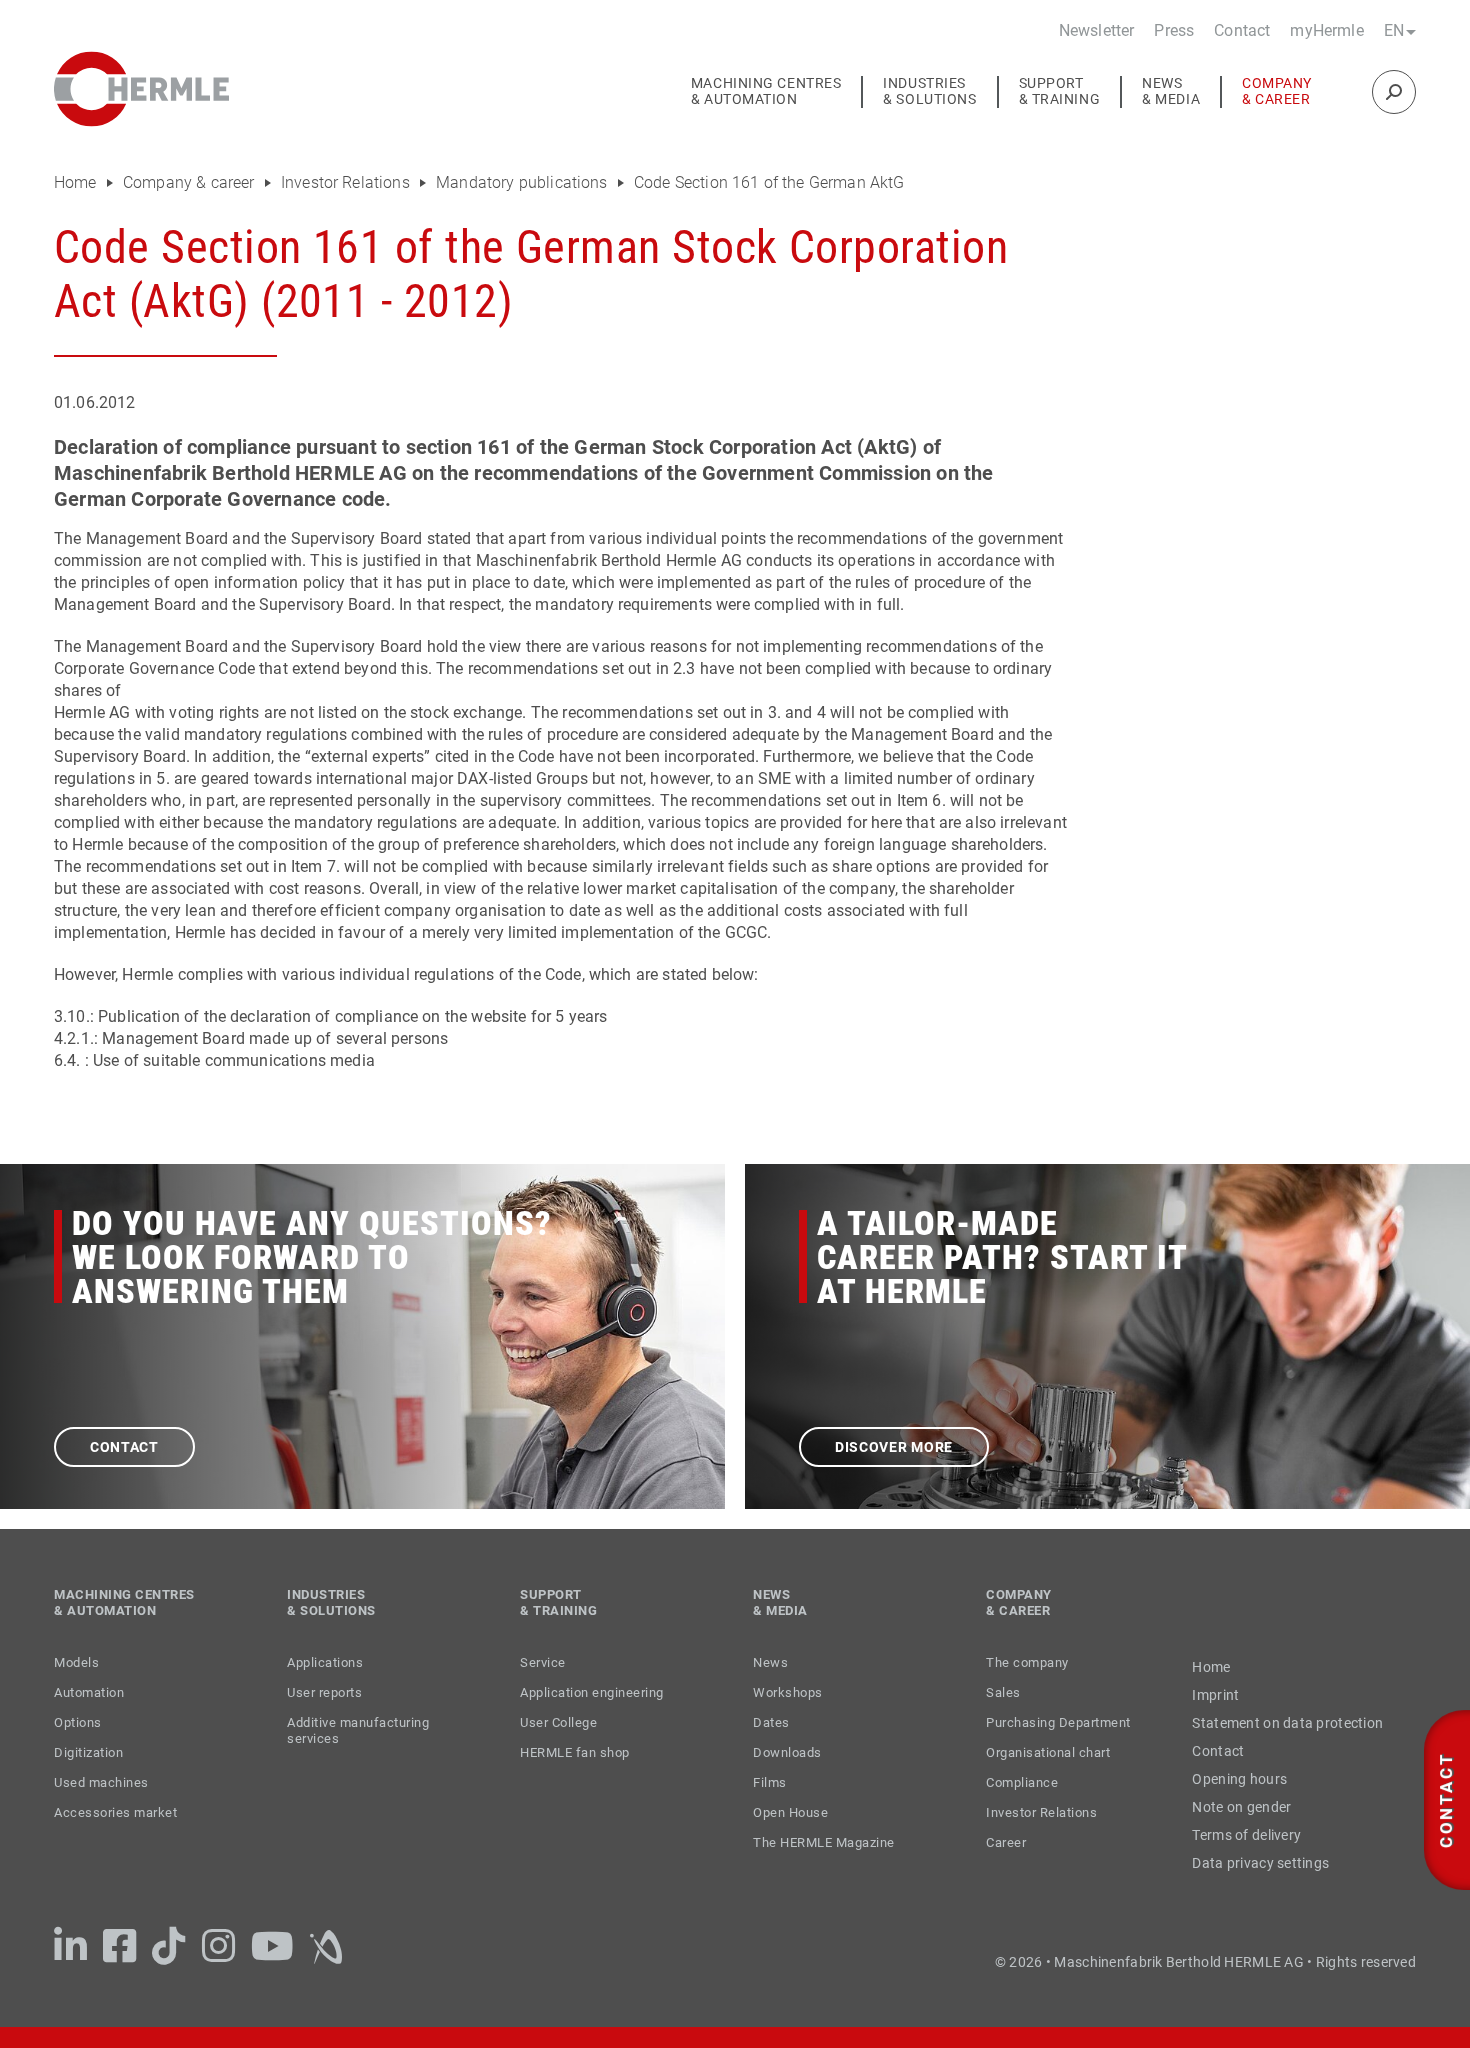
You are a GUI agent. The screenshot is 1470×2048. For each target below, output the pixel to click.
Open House (790, 1812)
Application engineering (592, 1692)
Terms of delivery (1246, 1835)
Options (78, 1722)
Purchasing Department (1058, 1722)
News (770, 1662)
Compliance (1022, 1782)
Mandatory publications (524, 182)
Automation (89, 1692)
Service (543, 1662)
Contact (1242, 30)
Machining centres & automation (766, 91)
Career (1006, 1842)
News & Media (1171, 91)
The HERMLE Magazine (824, 1842)
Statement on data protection (1287, 1723)
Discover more (894, 1447)
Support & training (1060, 91)
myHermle (1326, 30)
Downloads (787, 1752)
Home (77, 182)
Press (1174, 30)
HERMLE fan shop (575, 1752)
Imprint (1215, 1695)
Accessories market (115, 1812)
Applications (325, 1662)
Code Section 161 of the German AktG (769, 182)
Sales (1003, 1692)
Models (76, 1662)
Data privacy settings (1260, 1863)
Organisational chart (1048, 1752)
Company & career (1277, 91)
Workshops (788, 1692)
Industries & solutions (929, 91)
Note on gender (1241, 1807)
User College (558, 1722)
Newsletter (1097, 30)
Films (770, 1782)
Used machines (101, 1782)
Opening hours (1239, 1779)
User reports (324, 1692)
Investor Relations (347, 182)
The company (1027, 1662)
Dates (771, 1722)
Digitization (88, 1752)
